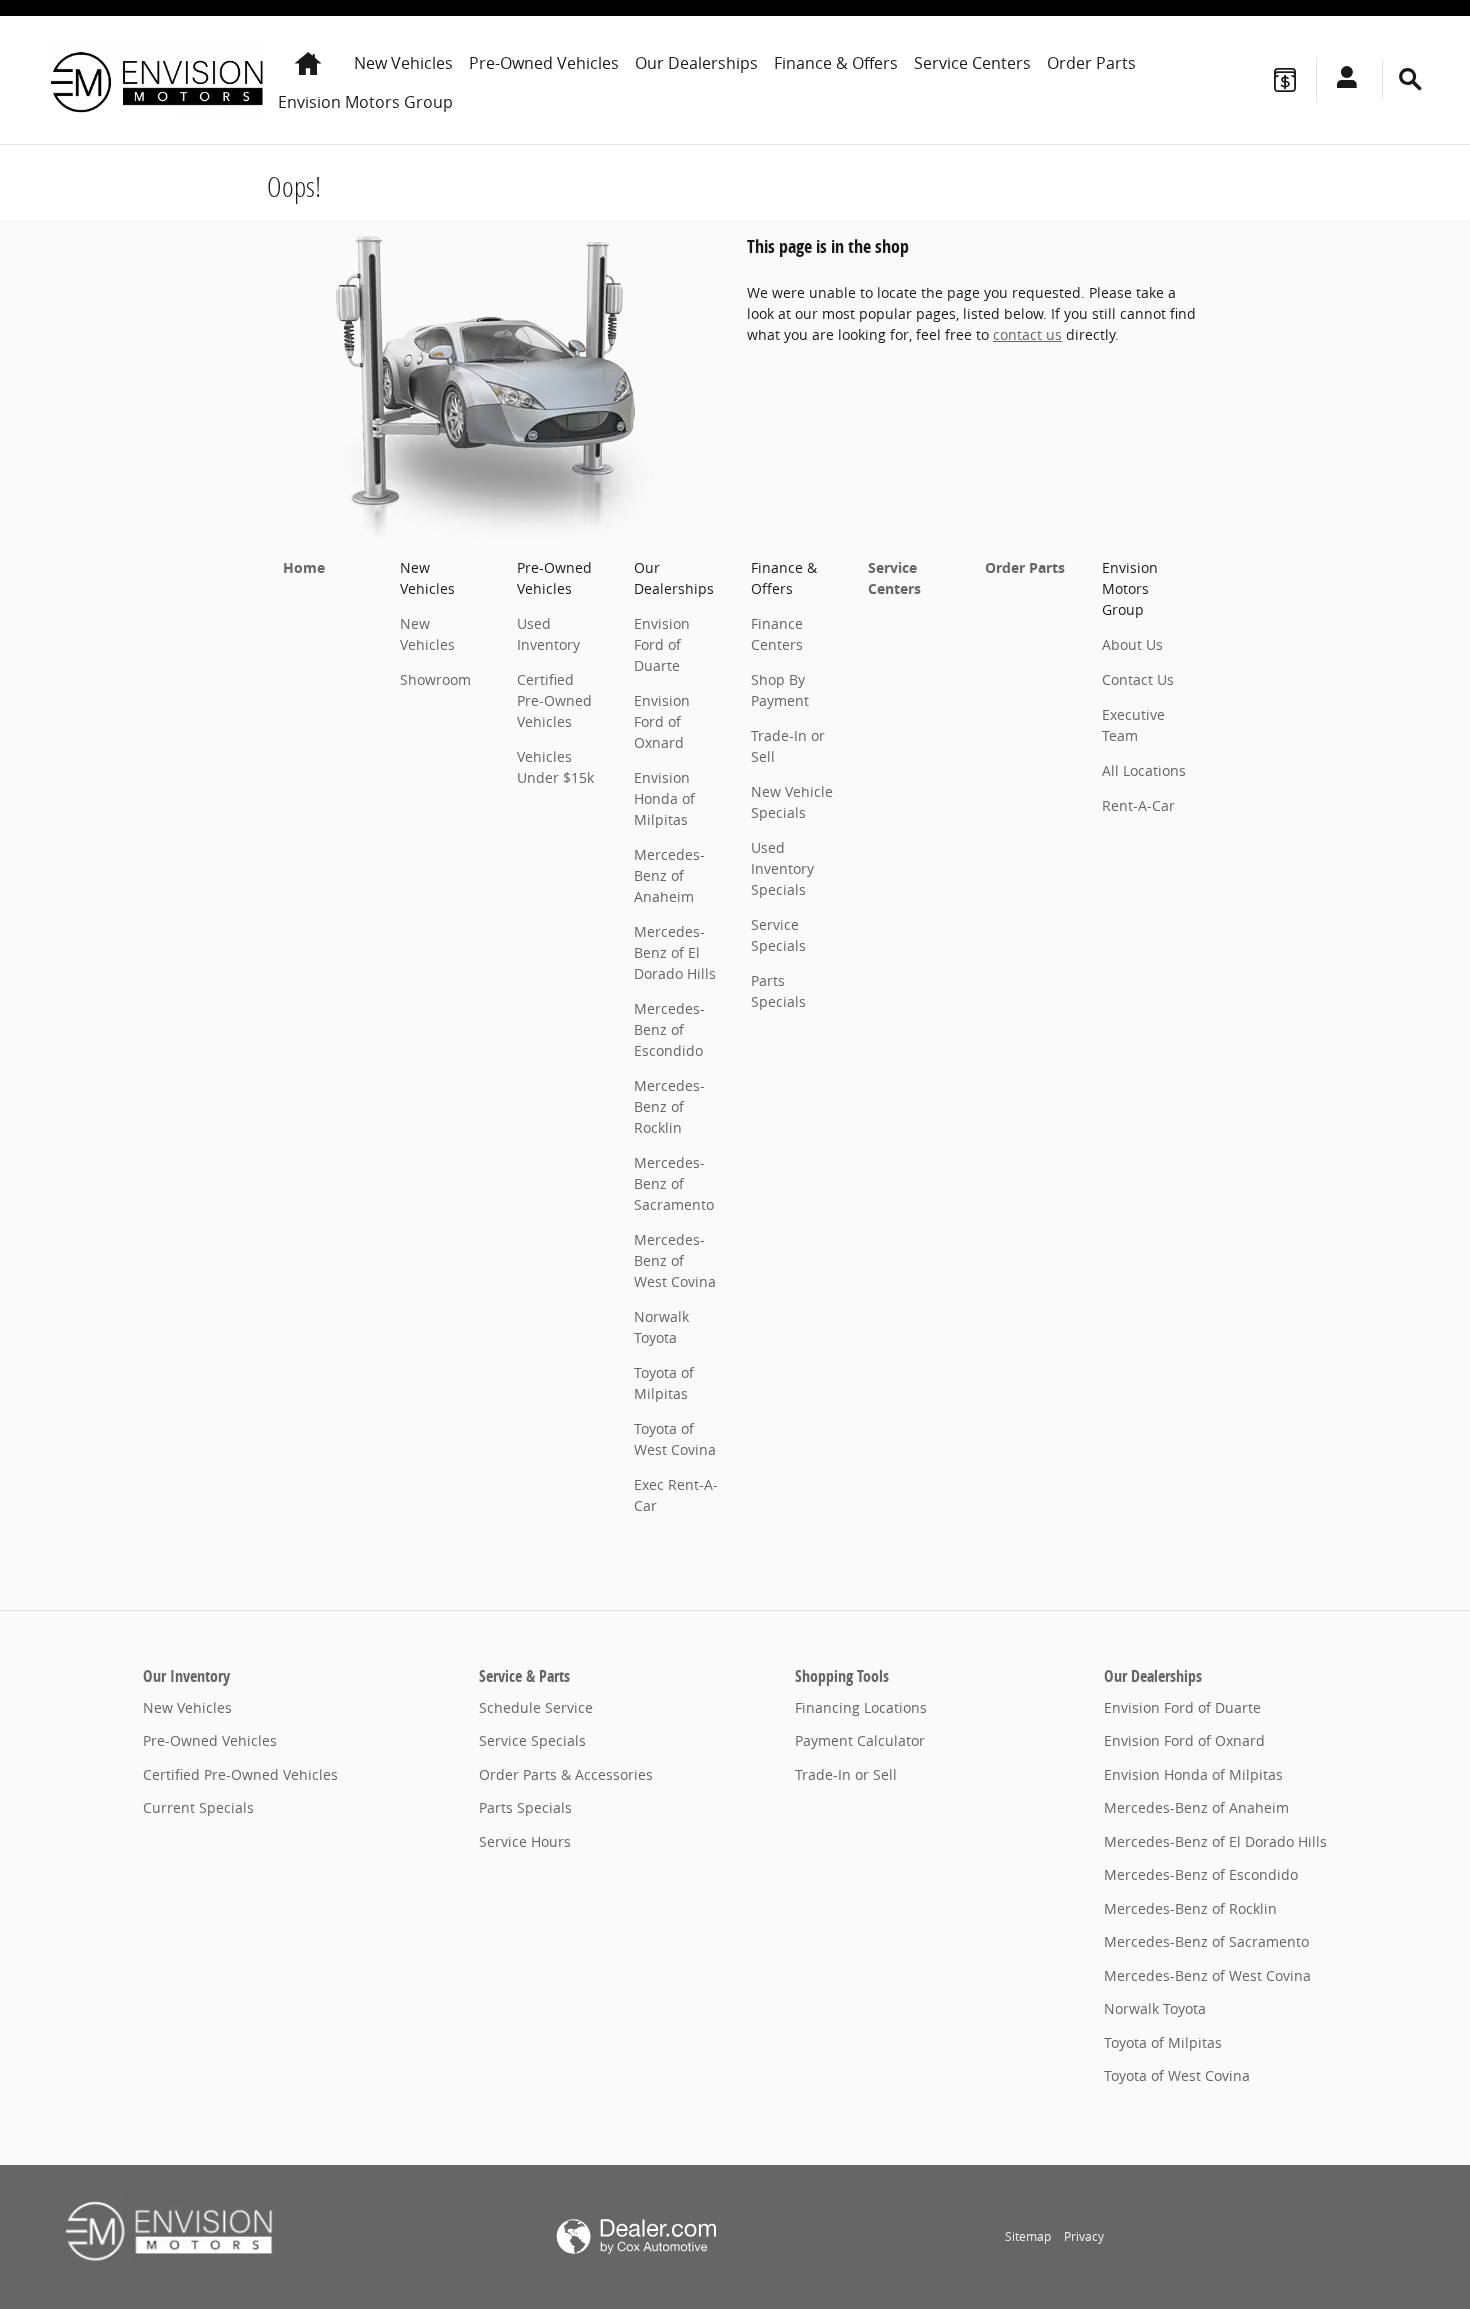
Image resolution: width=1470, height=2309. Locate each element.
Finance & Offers (836, 63)
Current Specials (198, 1807)
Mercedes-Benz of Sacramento (674, 1183)
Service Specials (532, 1740)
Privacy (1084, 2236)
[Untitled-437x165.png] (168, 2229)
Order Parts (1091, 63)
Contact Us (1138, 679)
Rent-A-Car (1138, 805)
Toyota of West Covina (1177, 2075)
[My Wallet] (1285, 80)
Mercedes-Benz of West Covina (675, 1260)
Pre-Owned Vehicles (544, 63)
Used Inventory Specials (782, 868)
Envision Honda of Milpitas (664, 798)
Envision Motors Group (365, 102)
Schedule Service (536, 1707)
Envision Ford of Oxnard (662, 721)
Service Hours (525, 1841)
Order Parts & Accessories (566, 1774)
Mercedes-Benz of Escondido (669, 1029)
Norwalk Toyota (1155, 2008)
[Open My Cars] (1341, 80)
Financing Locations (861, 1707)
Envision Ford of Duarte (662, 644)
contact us (1027, 334)
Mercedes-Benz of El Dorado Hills (675, 952)
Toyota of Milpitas (1163, 2042)
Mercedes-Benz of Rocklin (669, 1106)
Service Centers (972, 63)
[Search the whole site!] (1410, 79)
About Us (1132, 644)
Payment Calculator (860, 1740)
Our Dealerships (696, 63)
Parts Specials (525, 1807)
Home (304, 567)
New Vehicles (403, 63)
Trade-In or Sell (846, 1774)
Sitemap (1028, 2236)
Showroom (435, 679)
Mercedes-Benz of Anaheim (669, 875)
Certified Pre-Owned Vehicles (554, 700)
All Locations (1144, 770)
